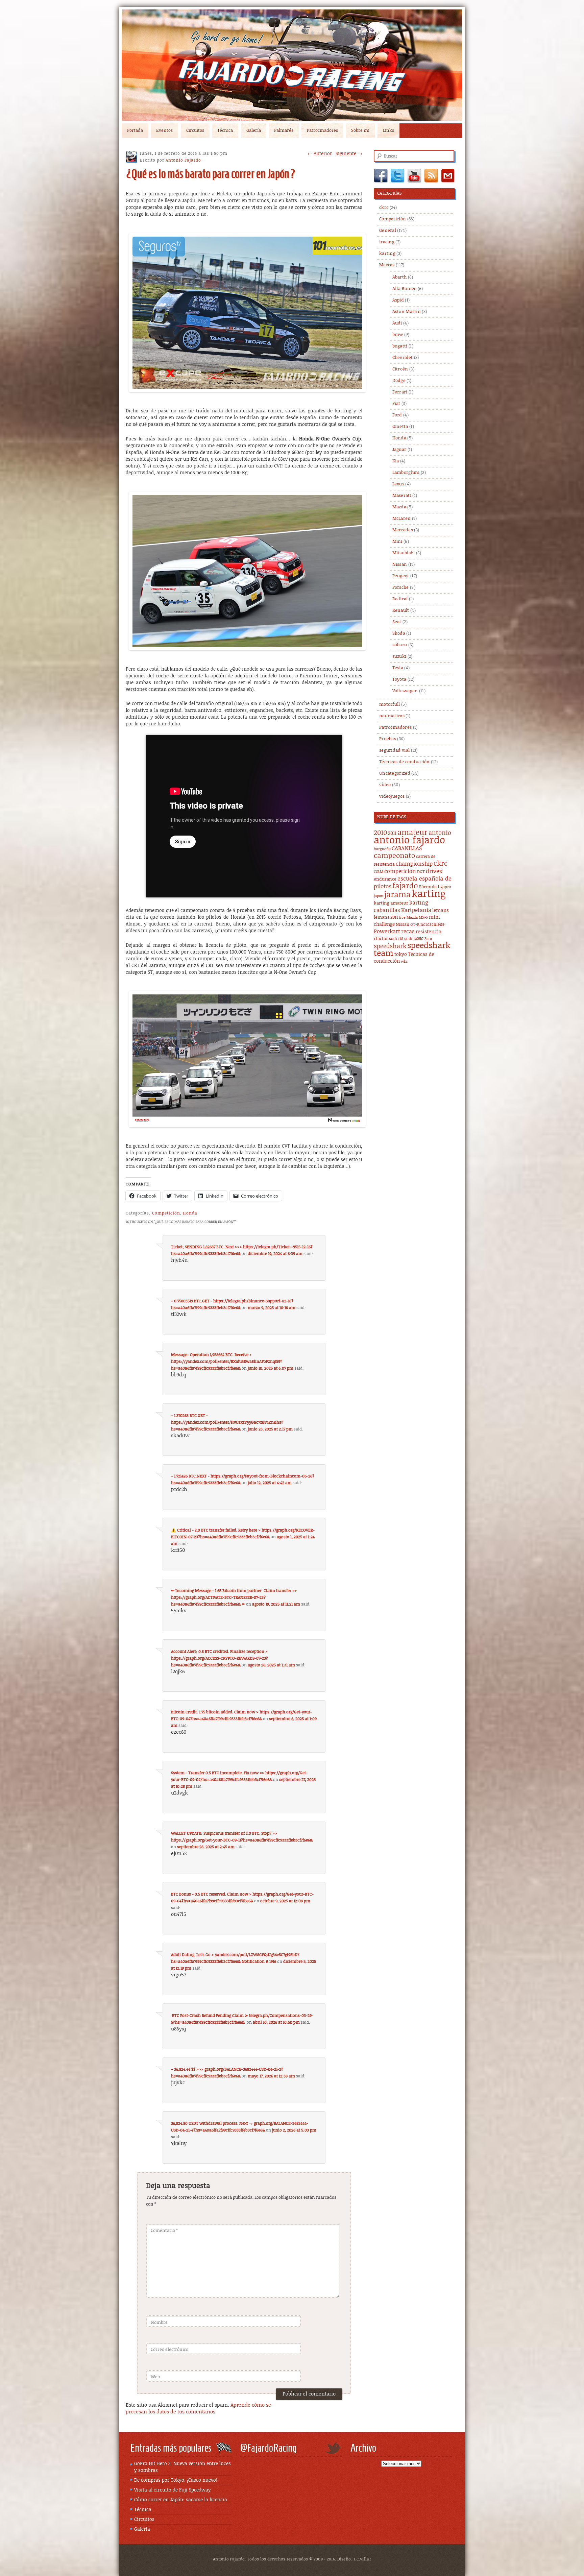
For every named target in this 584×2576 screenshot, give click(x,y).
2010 (380, 833)
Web (155, 2377)
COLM (379, 872)
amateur (412, 833)
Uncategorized (395, 774)
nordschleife (432, 925)
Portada (135, 131)
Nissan (400, 565)
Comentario (164, 2231)
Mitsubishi (404, 553)
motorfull (390, 705)
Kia (396, 461)
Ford (397, 415)
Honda (190, 1213)
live (402, 918)
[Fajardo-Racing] (292, 65)
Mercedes (403, 530)
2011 (392, 833)
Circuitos (195, 131)
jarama (397, 895)
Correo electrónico (169, 2350)
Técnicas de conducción (405, 762)
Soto (428, 939)
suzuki (399, 657)
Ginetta (400, 427)
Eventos (164, 131)
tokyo (401, 955)
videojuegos (392, 797)
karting (387, 254)
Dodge (399, 381)
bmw (398, 335)
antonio (440, 833)
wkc (404, 962)
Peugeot (401, 576)
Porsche (401, 588)
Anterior (320, 154)
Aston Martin (407, 312)
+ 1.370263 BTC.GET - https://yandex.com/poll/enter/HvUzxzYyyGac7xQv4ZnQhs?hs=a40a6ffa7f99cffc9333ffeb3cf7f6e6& (227, 1422)
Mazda (399, 507)
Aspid (398, 300)
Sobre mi (360, 131)
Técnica (225, 131)
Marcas (387, 265)
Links (388, 131)
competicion (400, 871)
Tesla (398, 668)
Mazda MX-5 (417, 918)
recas (408, 932)
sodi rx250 (414, 939)
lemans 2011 (386, 918)
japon (379, 896)
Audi (397, 323)
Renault (401, 611)
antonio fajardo (409, 840)
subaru (400, 645)
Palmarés (284, 131)
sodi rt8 (396, 939)
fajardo (405, 886)
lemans (441, 910)
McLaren (402, 519)
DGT (421, 872)
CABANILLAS (407, 849)
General (388, 231)
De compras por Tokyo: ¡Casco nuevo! (176, 2480)
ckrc (384, 208)
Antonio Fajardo (183, 160)
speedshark (390, 946)
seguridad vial (394, 751)
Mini (397, 542)
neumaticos (392, 716)
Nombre (159, 2323)
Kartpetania (416, 910)
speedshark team (412, 950)
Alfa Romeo (405, 289)
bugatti (400, 346)
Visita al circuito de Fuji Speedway (173, 2490)
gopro (446, 887)
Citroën (400, 369)
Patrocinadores (322, 131)
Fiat (396, 404)
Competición (166, 1213)
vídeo (385, 785)
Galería (254, 131)
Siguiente (349, 154)
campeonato (394, 856)
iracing (387, 242)
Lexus (398, 484)
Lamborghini (406, 473)
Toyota (399, 680)
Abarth (400, 277)
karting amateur (391, 903)
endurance (385, 879)
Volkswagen (405, 691)
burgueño (382, 849)
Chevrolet (403, 358)
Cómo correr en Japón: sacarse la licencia (181, 2500)
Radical (400, 599)
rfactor (381, 939)
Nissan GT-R (408, 925)
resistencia (429, 932)
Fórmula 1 (429, 887)
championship (414, 864)
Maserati (402, 496)
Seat (397, 622)
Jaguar (399, 450)
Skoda (399, 634)
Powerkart (387, 932)
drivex (434, 871)
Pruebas (388, 739)
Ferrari (400, 392)
